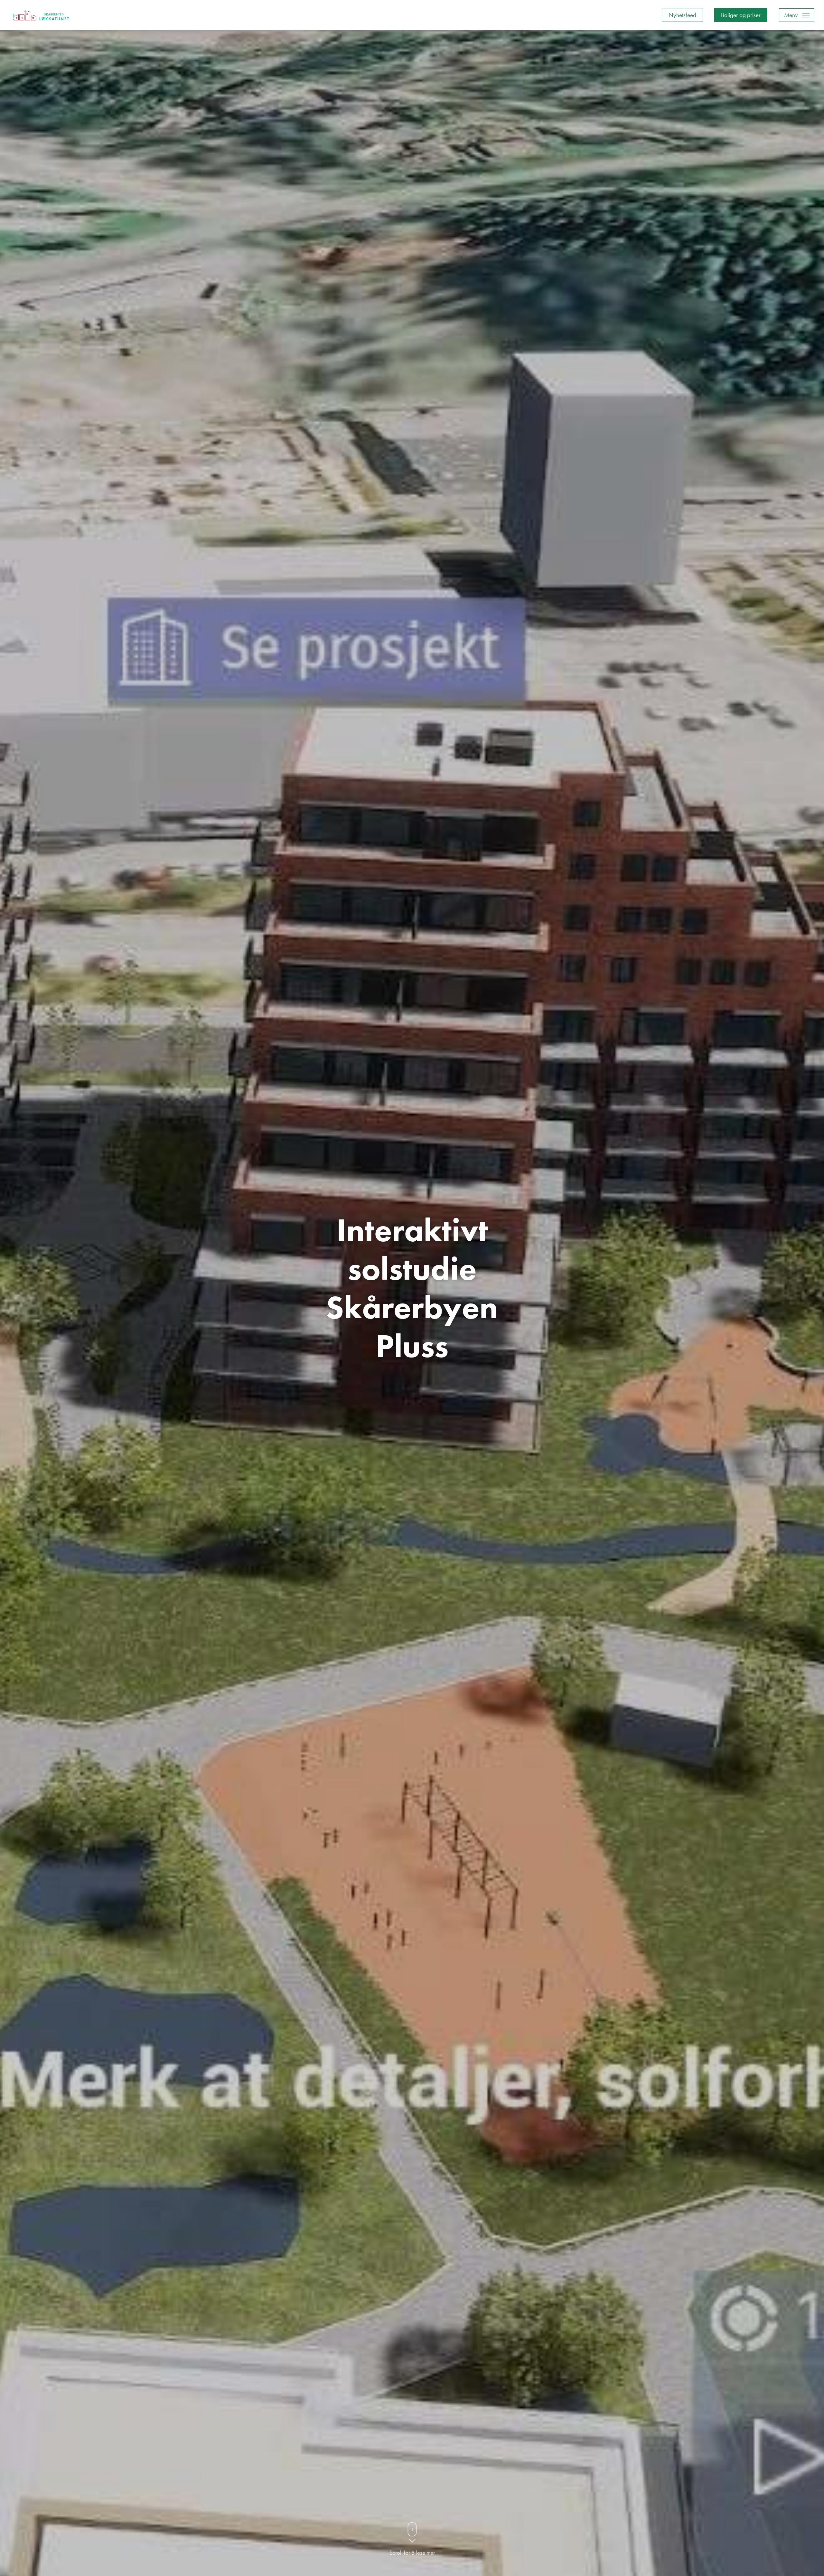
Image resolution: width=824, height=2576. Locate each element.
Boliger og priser (741, 15)
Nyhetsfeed (682, 15)
